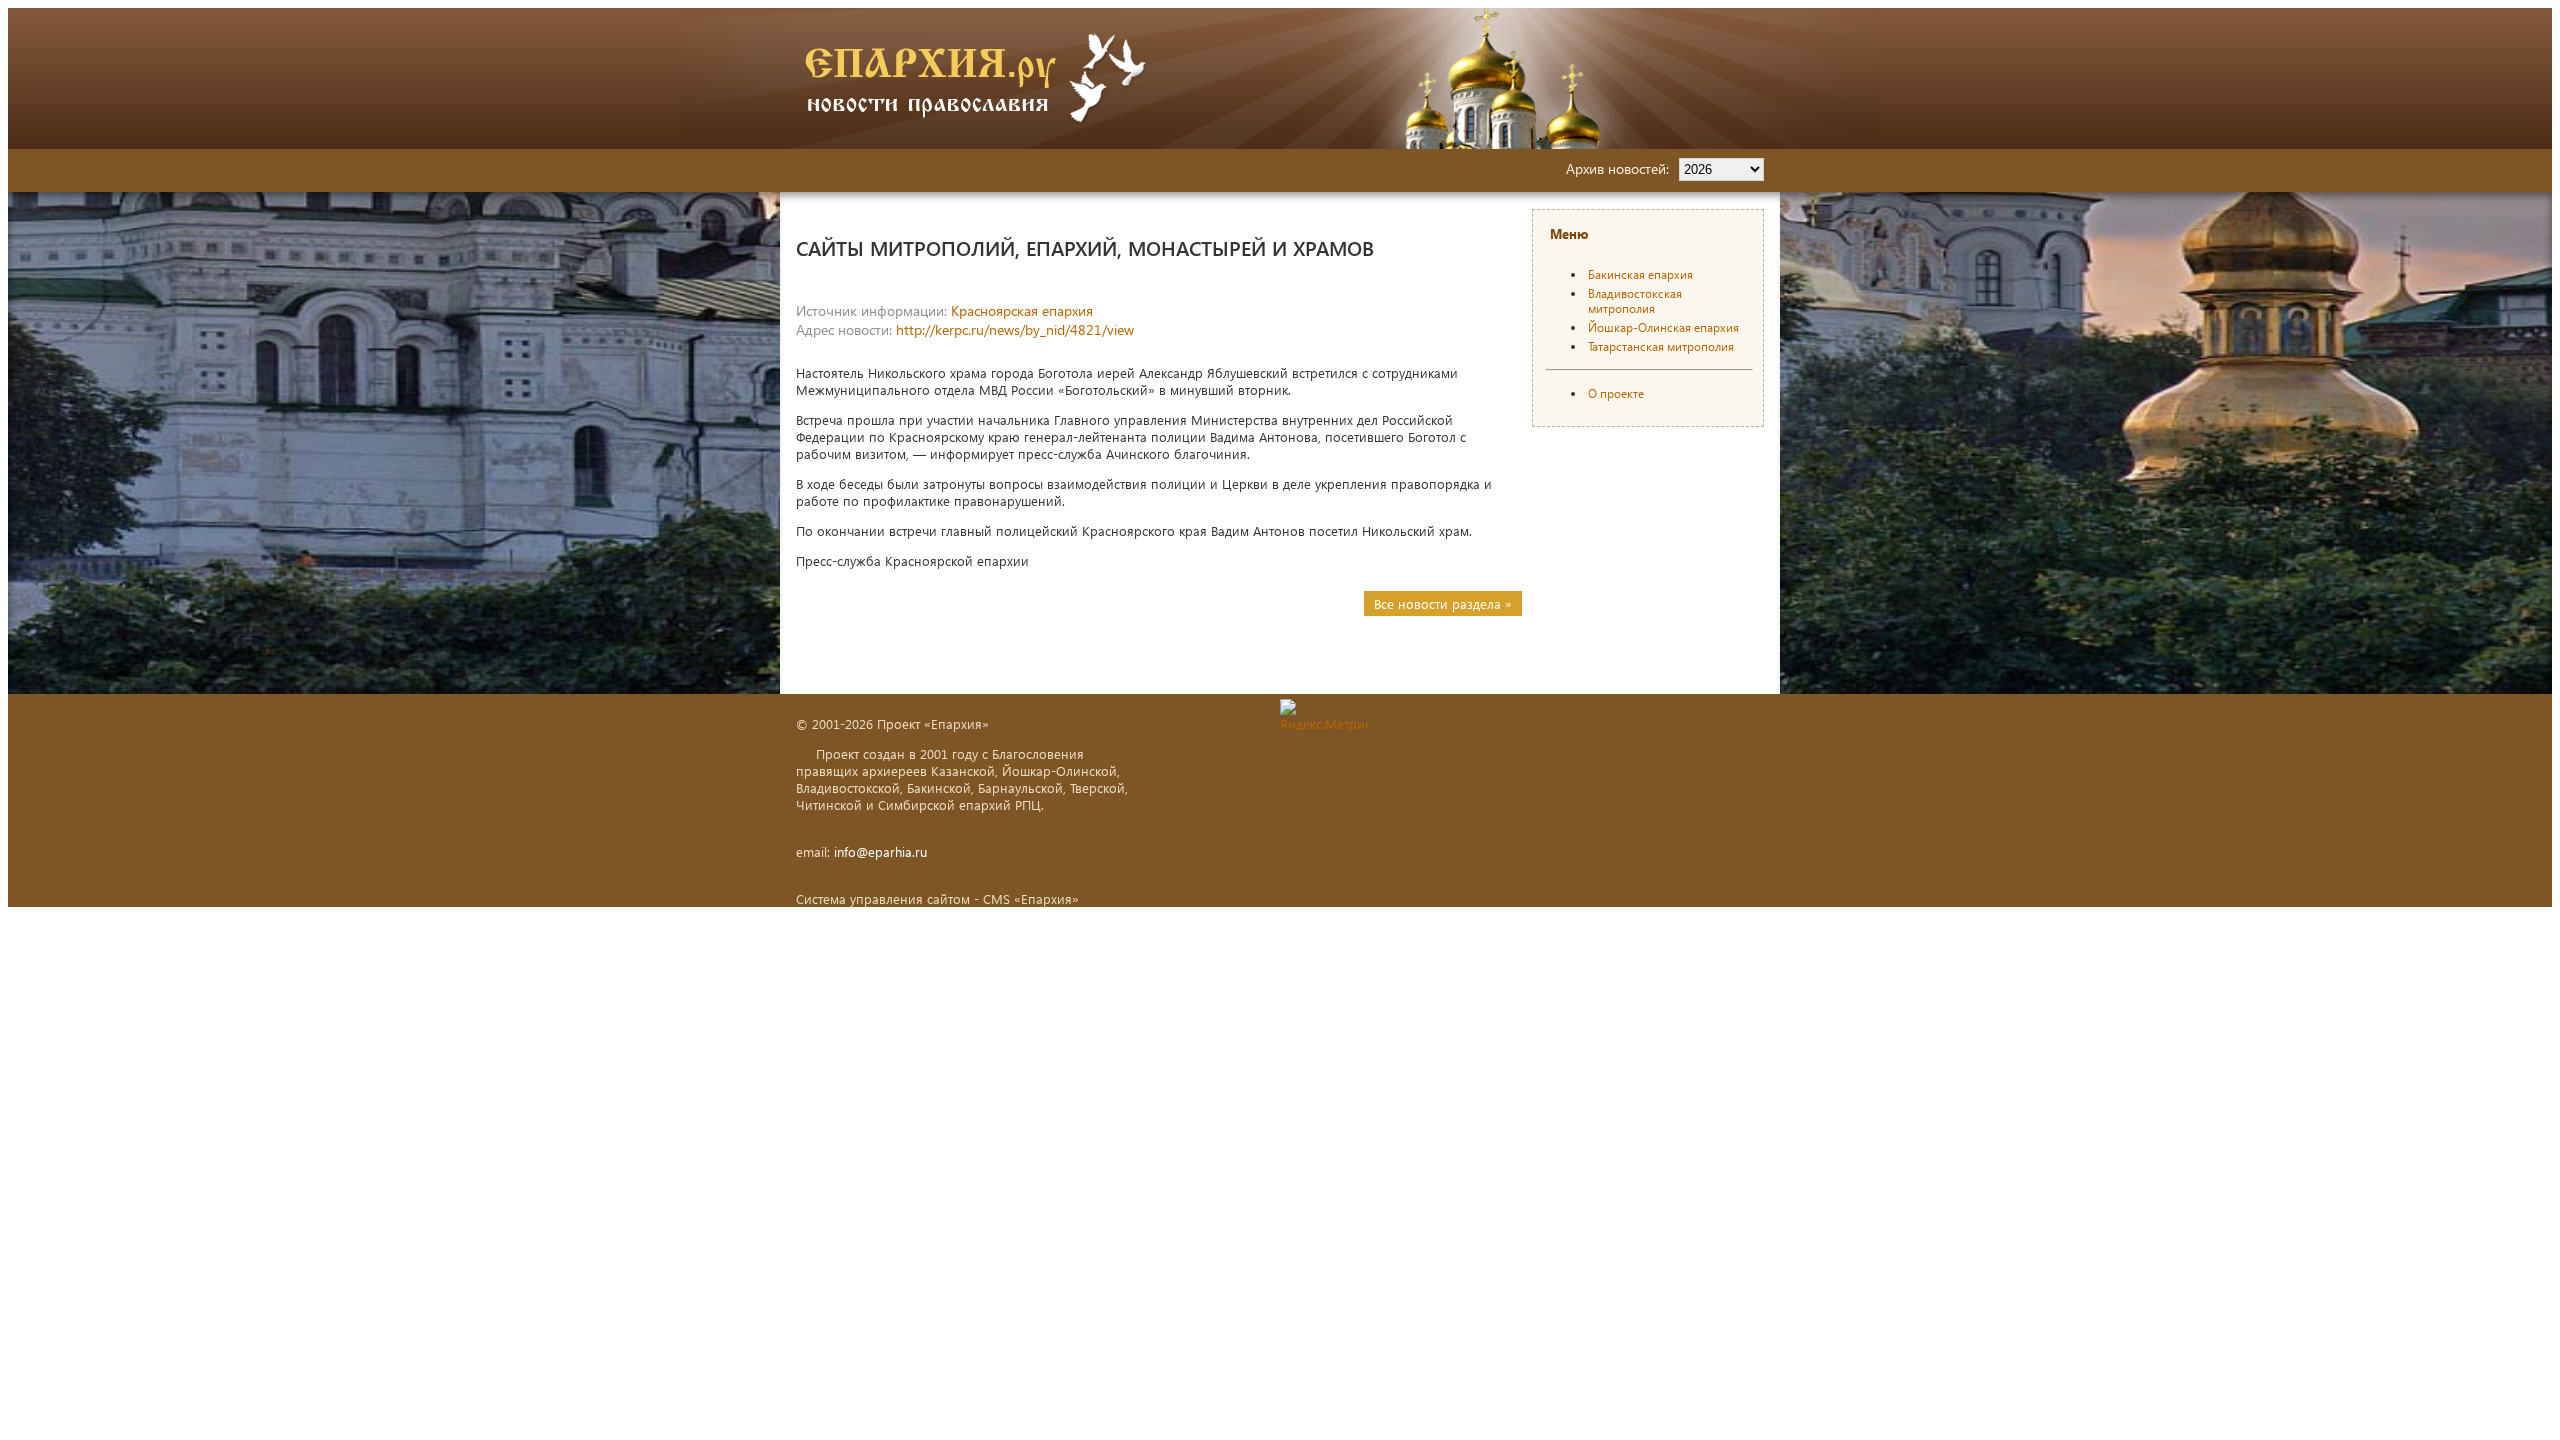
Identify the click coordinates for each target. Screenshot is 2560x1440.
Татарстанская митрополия (1661, 346)
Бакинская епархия (1640, 274)
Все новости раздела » (1443, 603)
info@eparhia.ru (880, 851)
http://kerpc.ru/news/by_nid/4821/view (1015, 329)
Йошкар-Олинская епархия (1663, 327)
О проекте (1616, 393)
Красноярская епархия (1022, 310)
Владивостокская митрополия (1635, 301)
